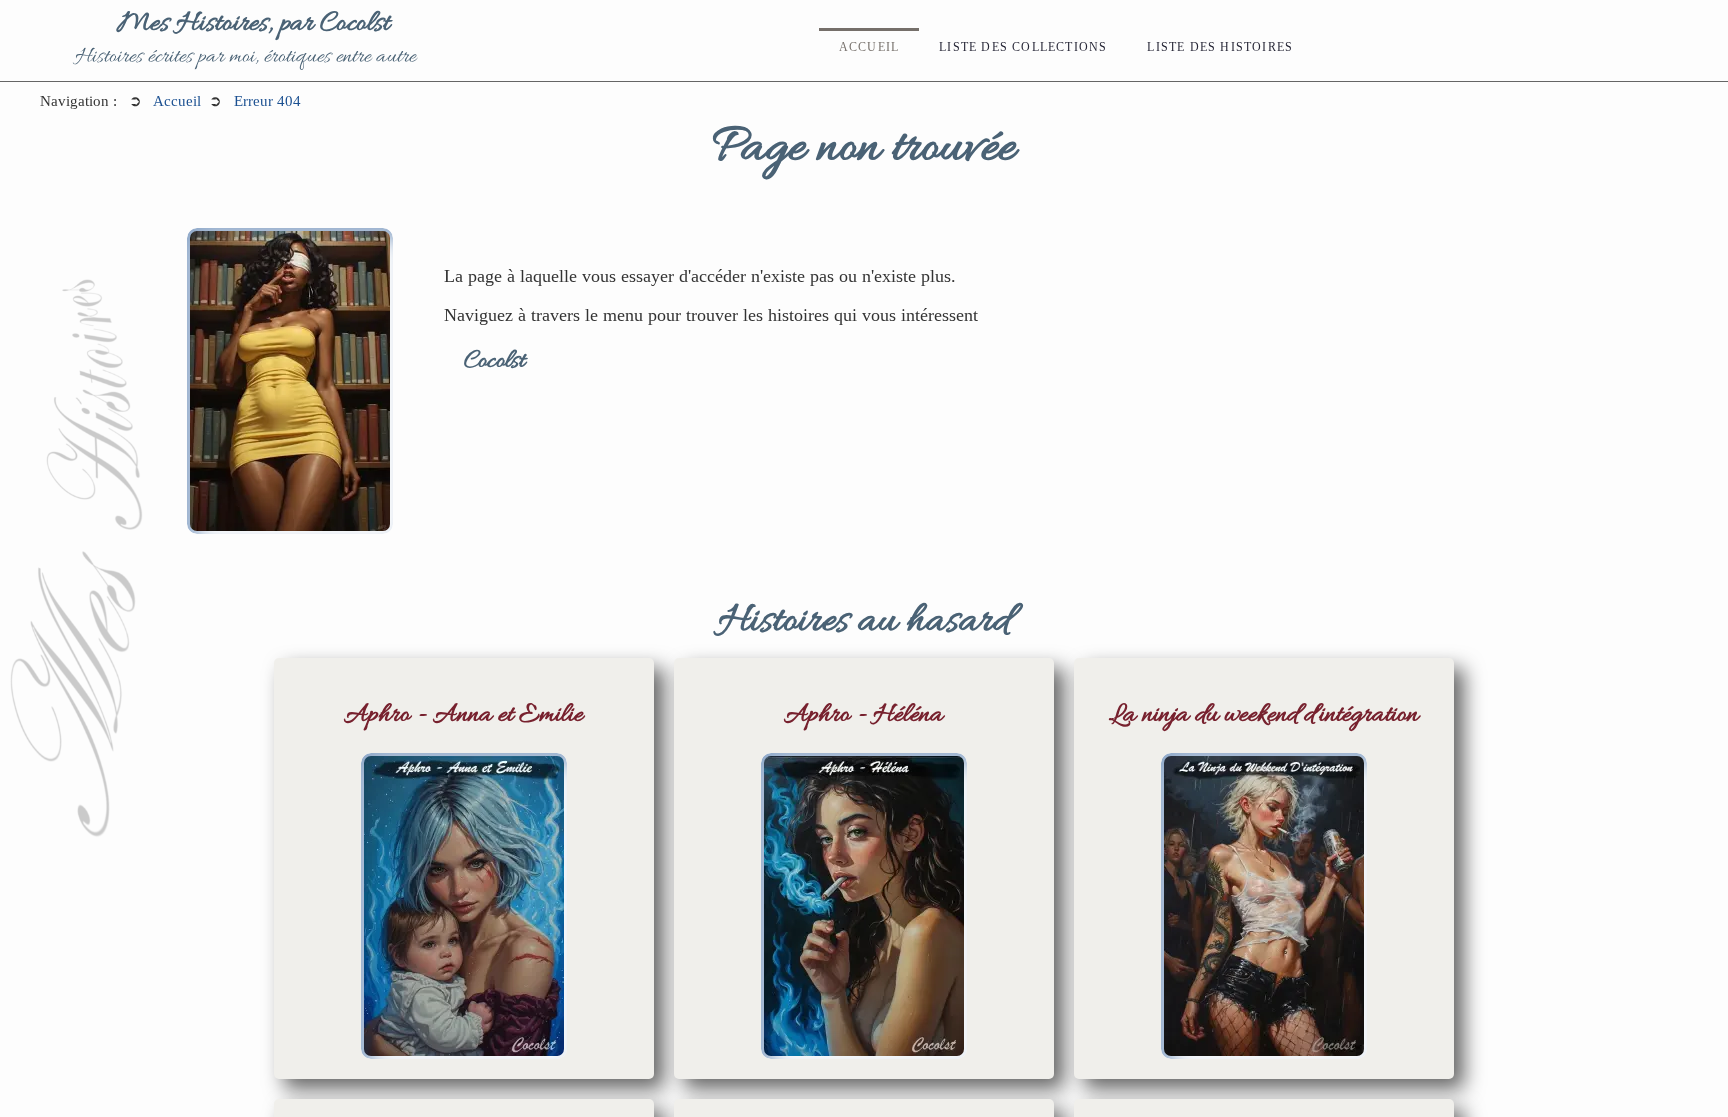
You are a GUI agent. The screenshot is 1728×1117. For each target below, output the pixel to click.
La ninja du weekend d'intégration (1263, 715)
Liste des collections (1023, 47)
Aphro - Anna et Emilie (463, 715)
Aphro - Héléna (863, 715)
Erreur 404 (267, 101)
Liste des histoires (1220, 47)
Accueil (869, 47)
